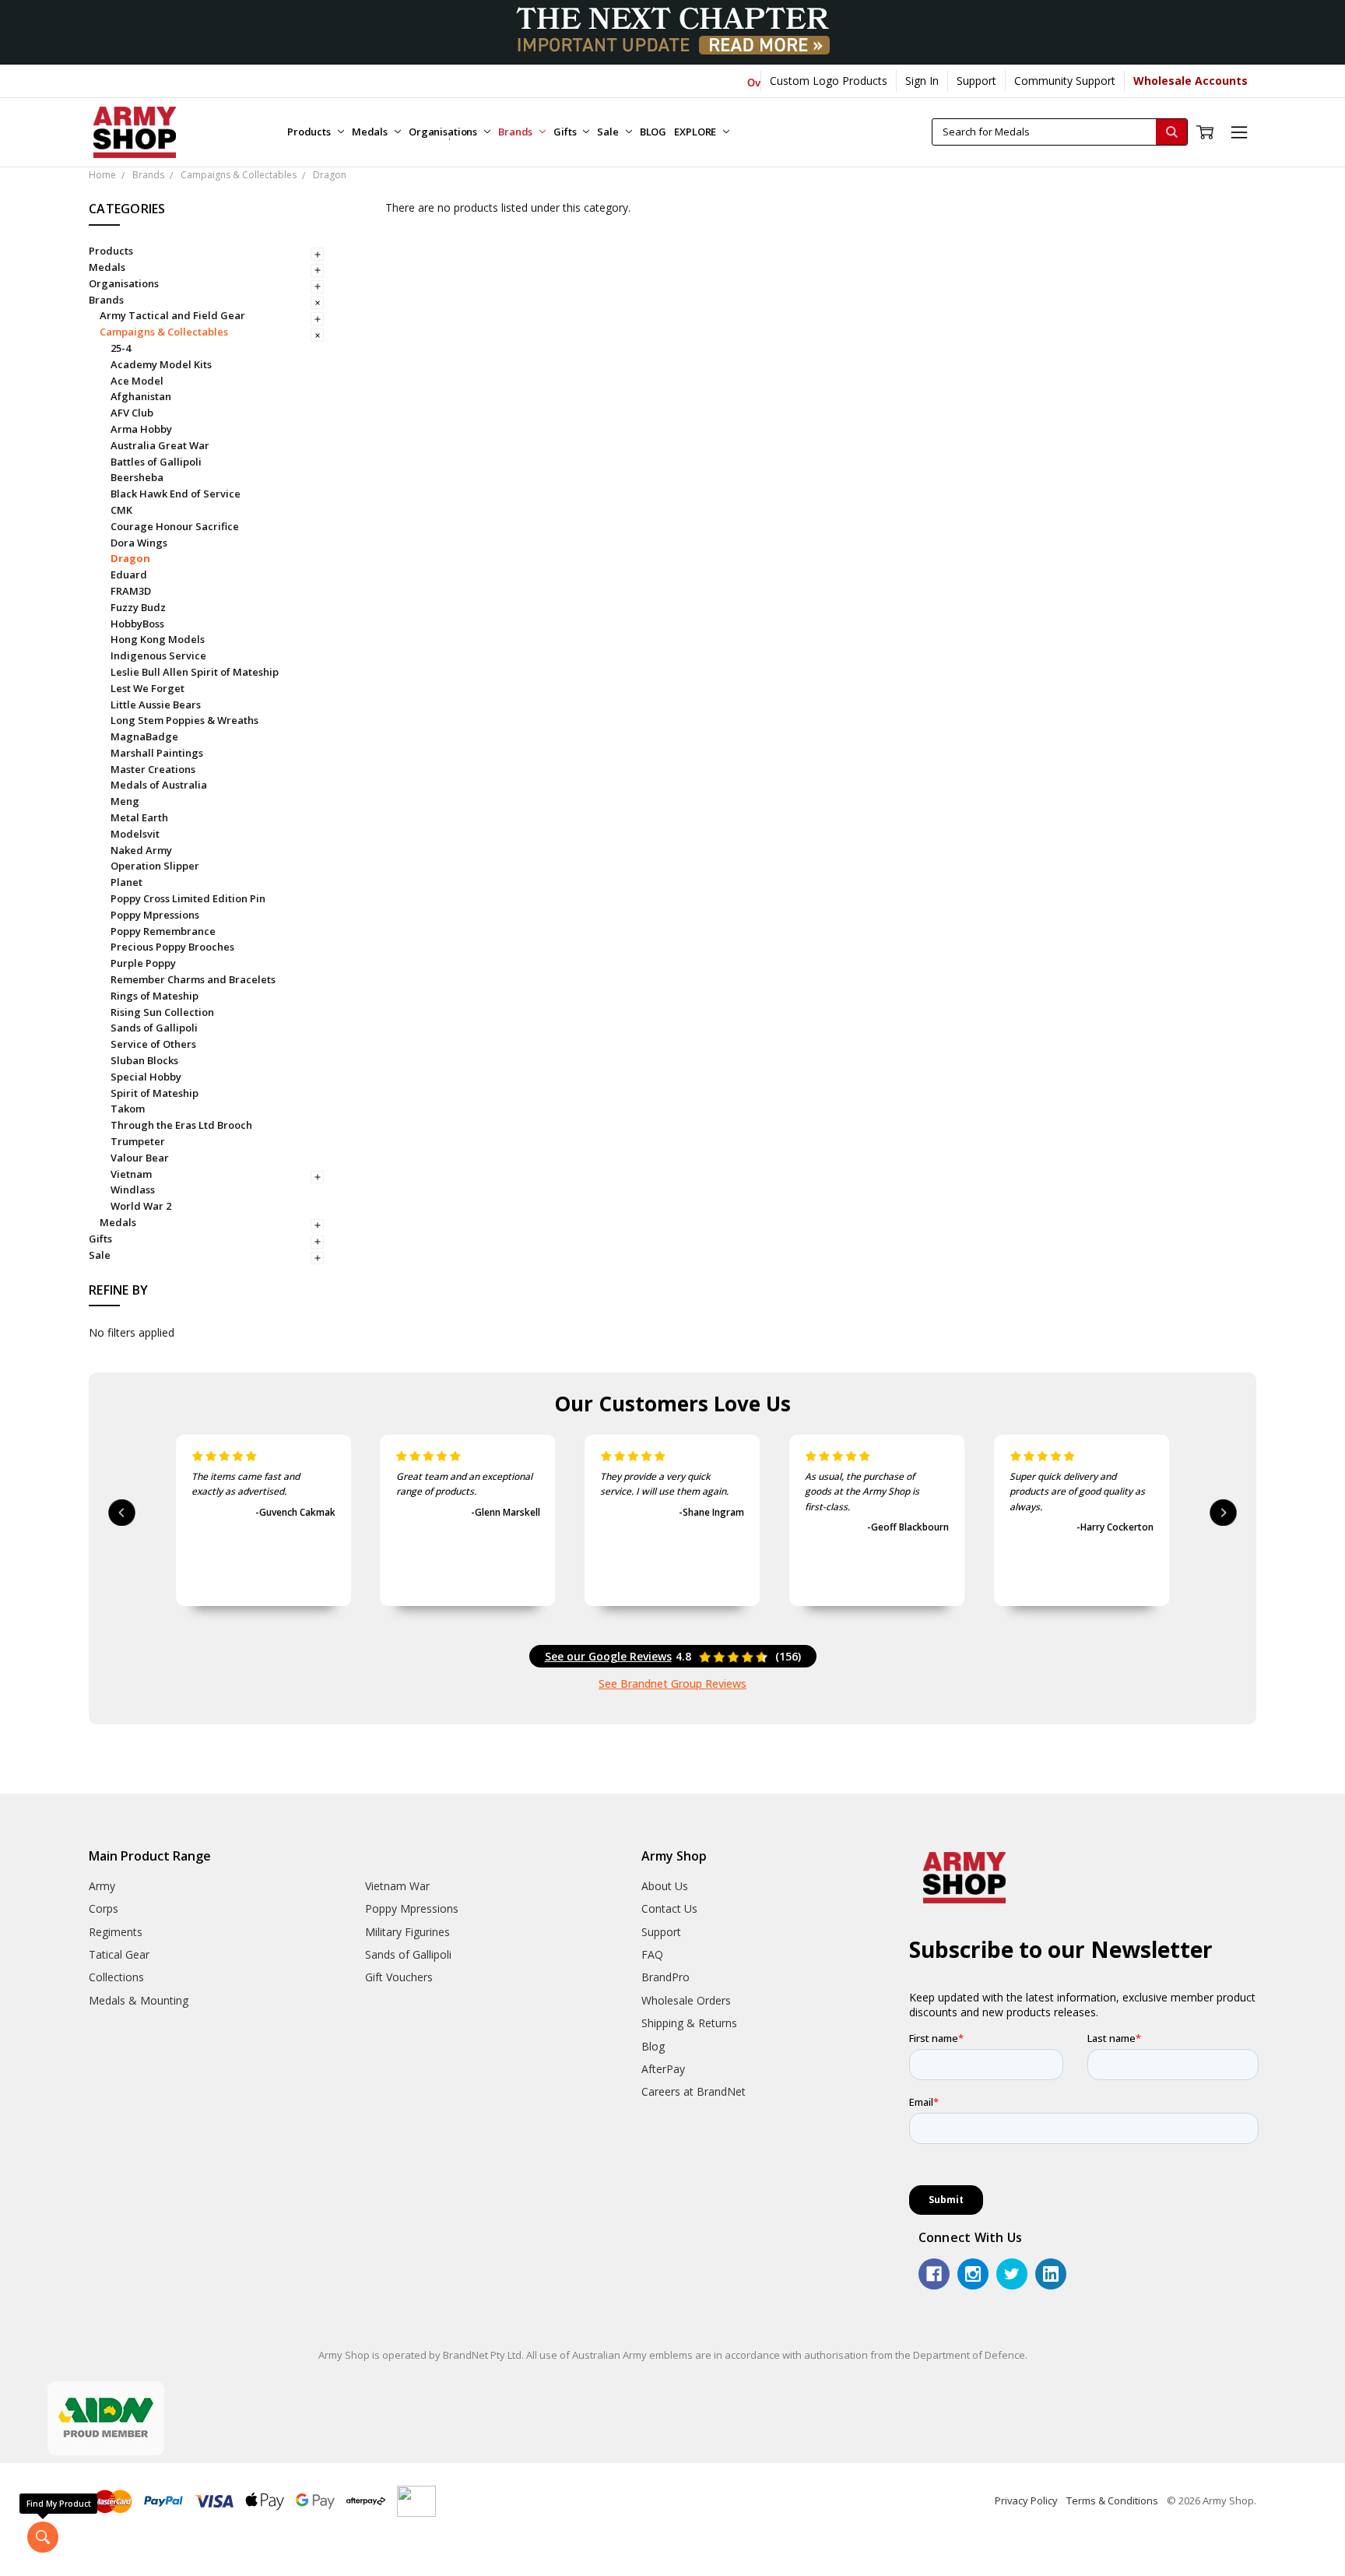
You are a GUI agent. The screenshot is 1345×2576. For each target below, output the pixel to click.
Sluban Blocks (144, 1060)
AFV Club (132, 413)
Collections (116, 1977)
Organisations (444, 132)
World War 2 (141, 1206)
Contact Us (669, 1908)
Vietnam (131, 1174)
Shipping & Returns (689, 2023)
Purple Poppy (143, 963)
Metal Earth (139, 817)
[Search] (1171, 132)
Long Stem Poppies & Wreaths (184, 720)
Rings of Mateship (155, 996)
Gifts (566, 132)
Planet (126, 882)
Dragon (130, 558)
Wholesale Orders (686, 2000)
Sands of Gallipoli (154, 1028)
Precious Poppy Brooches (172, 947)
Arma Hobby (141, 429)
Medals (371, 132)
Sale (609, 132)
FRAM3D (131, 591)
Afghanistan (141, 396)
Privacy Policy (1026, 2500)
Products (310, 132)
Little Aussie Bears (156, 705)
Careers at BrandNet (694, 2091)
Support (976, 81)
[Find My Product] (43, 2537)
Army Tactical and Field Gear (172, 315)
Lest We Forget (147, 688)
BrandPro (665, 1977)
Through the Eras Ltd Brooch (181, 1125)
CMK (121, 510)
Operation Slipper (155, 866)
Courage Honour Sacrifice (175, 526)
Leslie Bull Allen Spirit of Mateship (195, 672)
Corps (104, 1908)
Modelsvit (135, 834)
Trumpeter (138, 1141)
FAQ (652, 1954)
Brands (516, 132)
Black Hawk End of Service (176, 494)
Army (102, 1886)
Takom (128, 1109)
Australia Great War (160, 445)
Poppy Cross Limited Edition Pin (188, 898)
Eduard (129, 575)
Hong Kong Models (158, 639)
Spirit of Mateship (155, 1093)
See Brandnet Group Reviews (672, 1683)
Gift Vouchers (399, 1977)
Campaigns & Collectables (164, 332)
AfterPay (663, 2069)
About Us (665, 1886)
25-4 (121, 348)
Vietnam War (397, 1886)
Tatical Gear (119, 1954)
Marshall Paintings (157, 753)
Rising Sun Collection (162, 1012)
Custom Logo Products (829, 81)
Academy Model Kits (161, 364)
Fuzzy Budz (138, 607)
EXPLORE (696, 132)
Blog (653, 2046)
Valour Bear (140, 1158)
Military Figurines (407, 1932)
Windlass (133, 1190)
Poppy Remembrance (163, 931)
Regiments (116, 1932)
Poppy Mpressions (155, 915)
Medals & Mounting (139, 2000)
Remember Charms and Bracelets (193, 979)
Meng (125, 801)
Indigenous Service (158, 655)
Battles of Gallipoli (156, 462)
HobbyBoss (137, 624)
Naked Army (141, 850)
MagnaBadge (144, 736)
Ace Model (137, 381)
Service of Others (153, 1044)
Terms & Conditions (1112, 2500)
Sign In (922, 81)
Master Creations (153, 769)
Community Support (1065, 81)
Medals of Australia (159, 785)
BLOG (653, 132)
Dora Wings (139, 543)
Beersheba (137, 477)
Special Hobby (146, 1077)
